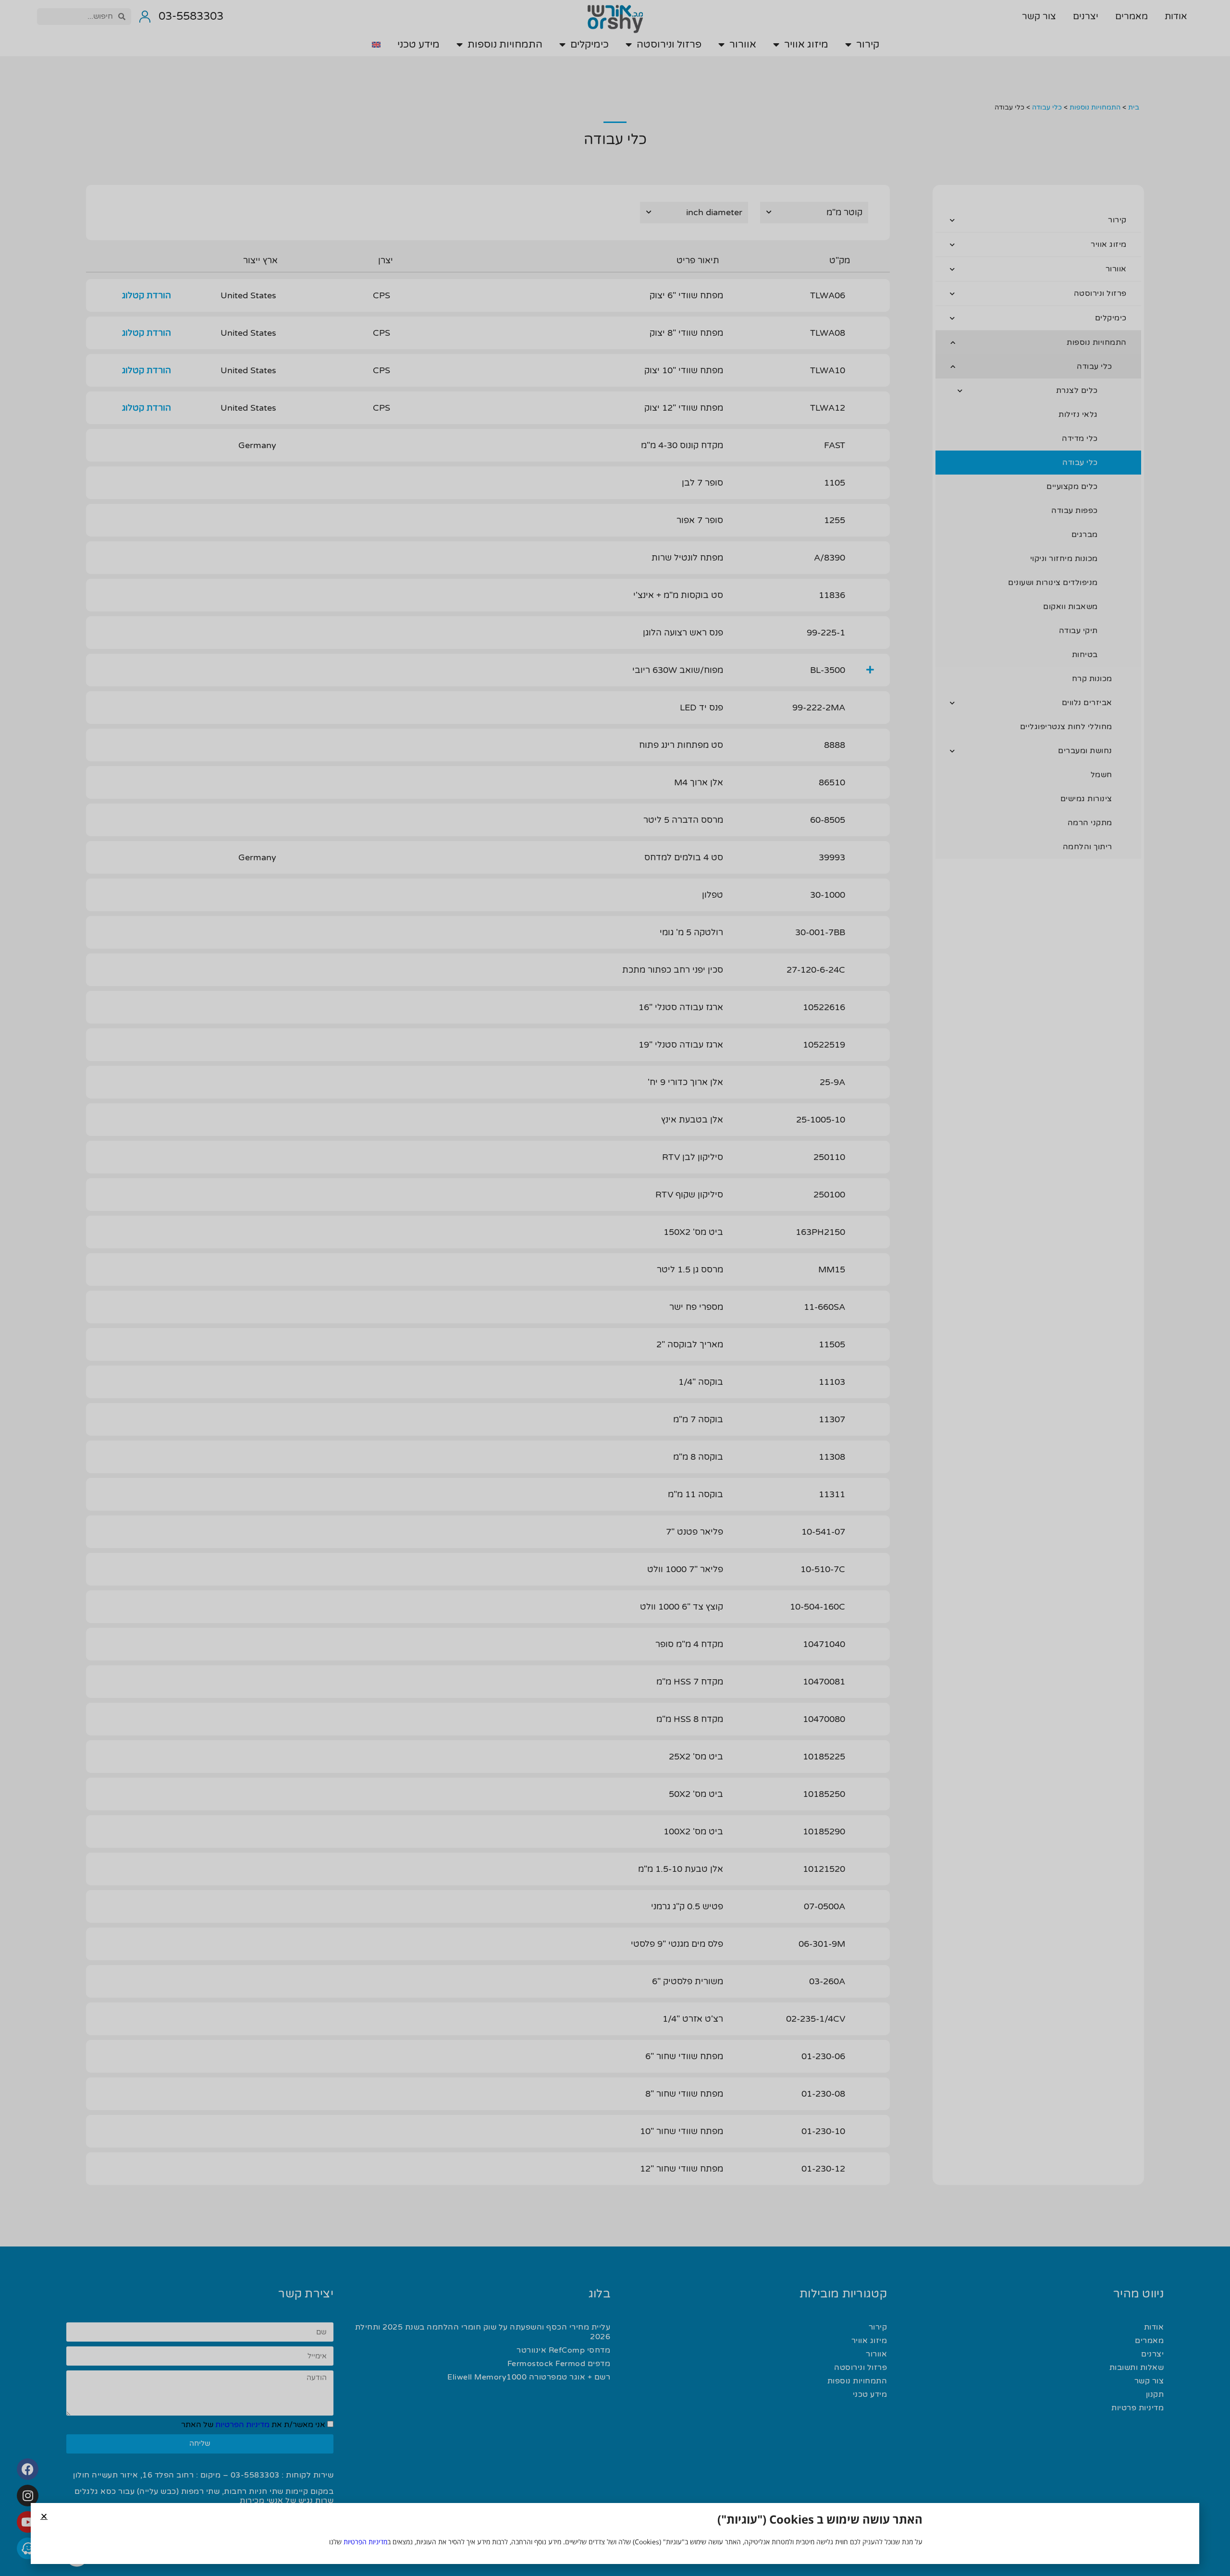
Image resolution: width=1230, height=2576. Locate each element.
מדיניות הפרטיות (365, 2542)
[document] (615, 1288)
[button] (44, 2516)
